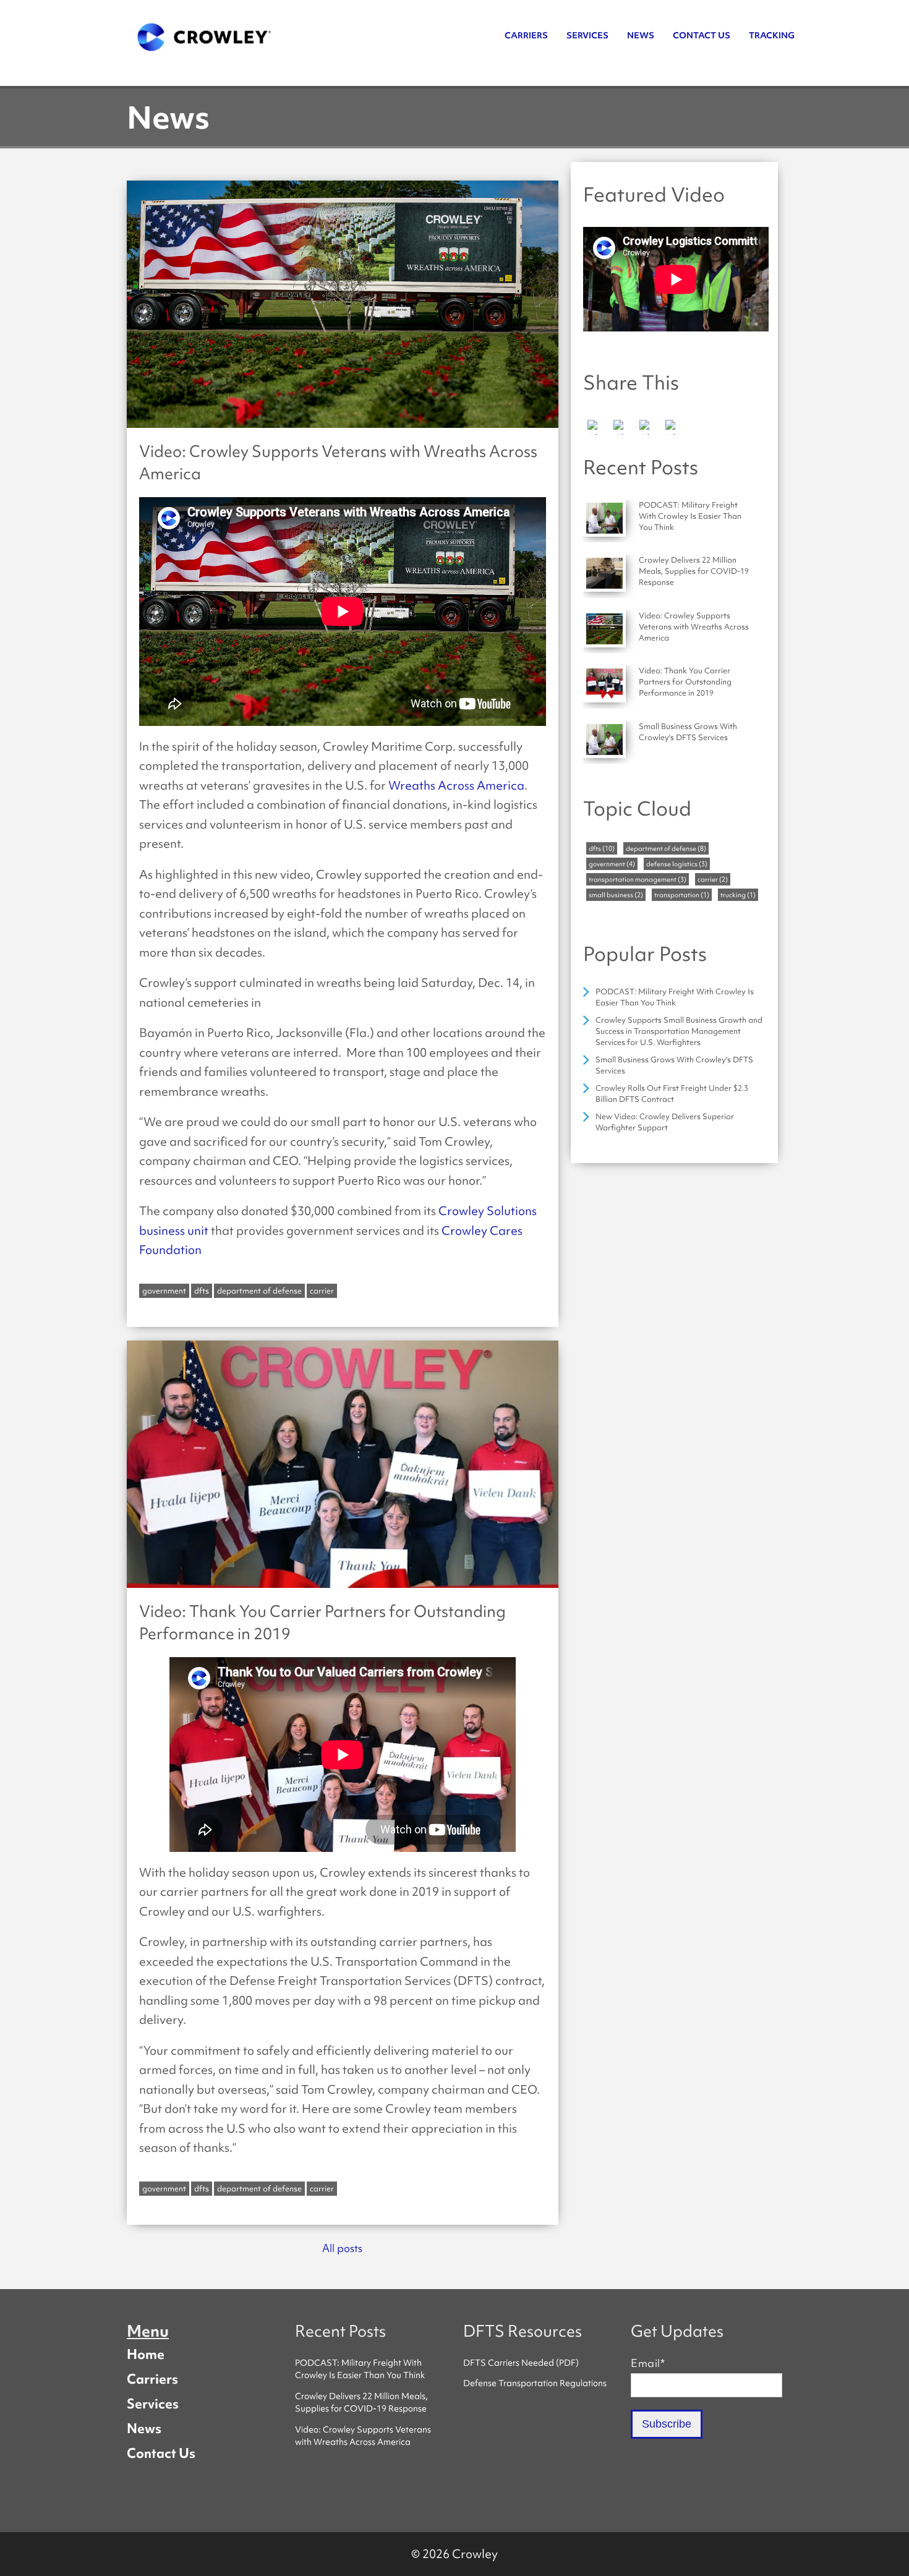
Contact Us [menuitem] (702, 35)
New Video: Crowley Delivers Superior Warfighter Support (665, 1122)
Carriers (152, 2379)
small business (616, 895)
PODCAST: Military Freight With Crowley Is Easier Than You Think (675, 997)
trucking (738, 895)
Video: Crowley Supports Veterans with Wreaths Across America (363, 2436)
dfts (202, 1291)
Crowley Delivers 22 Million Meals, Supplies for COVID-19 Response (361, 2402)
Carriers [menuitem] (526, 35)
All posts (342, 2248)
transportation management (638, 879)
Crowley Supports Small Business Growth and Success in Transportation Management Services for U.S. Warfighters (679, 1031)
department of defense (259, 1291)
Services (153, 2403)
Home (146, 2354)
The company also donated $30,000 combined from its (289, 1211)
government (164, 1291)
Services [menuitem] (587, 35)
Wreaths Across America (456, 785)
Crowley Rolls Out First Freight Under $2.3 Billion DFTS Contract (672, 1094)
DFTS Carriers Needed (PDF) (521, 2363)
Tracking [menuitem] (772, 35)
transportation (682, 895)
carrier (322, 1291)
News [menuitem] (641, 35)
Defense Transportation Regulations (535, 2383)
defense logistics (677, 864)
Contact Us (161, 2453)
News (144, 2428)
